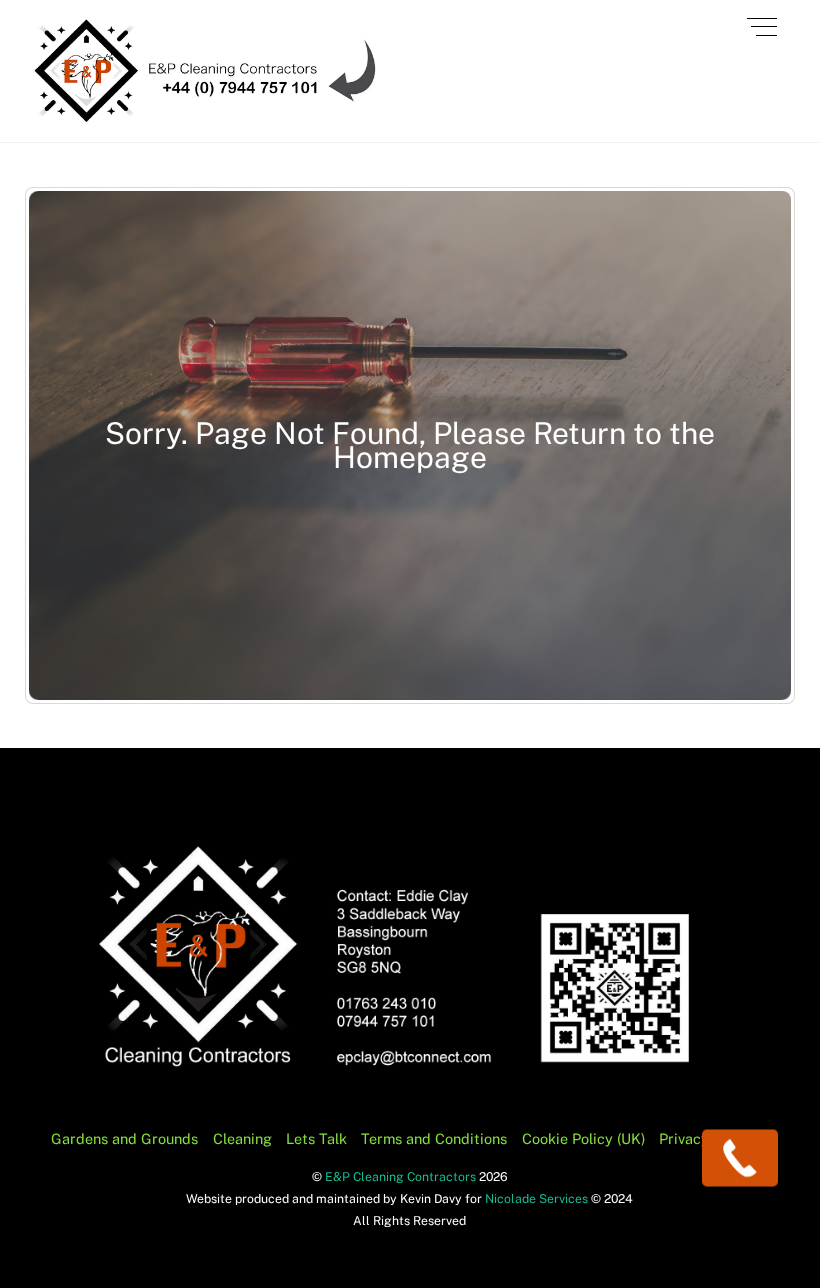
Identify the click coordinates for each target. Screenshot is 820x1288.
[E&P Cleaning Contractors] (204, 116)
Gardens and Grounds (124, 1138)
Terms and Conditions (434, 1138)
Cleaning (242, 1138)
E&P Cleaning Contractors (400, 1176)
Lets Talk (316, 1138)
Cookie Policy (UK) (583, 1138)
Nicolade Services (538, 1198)
